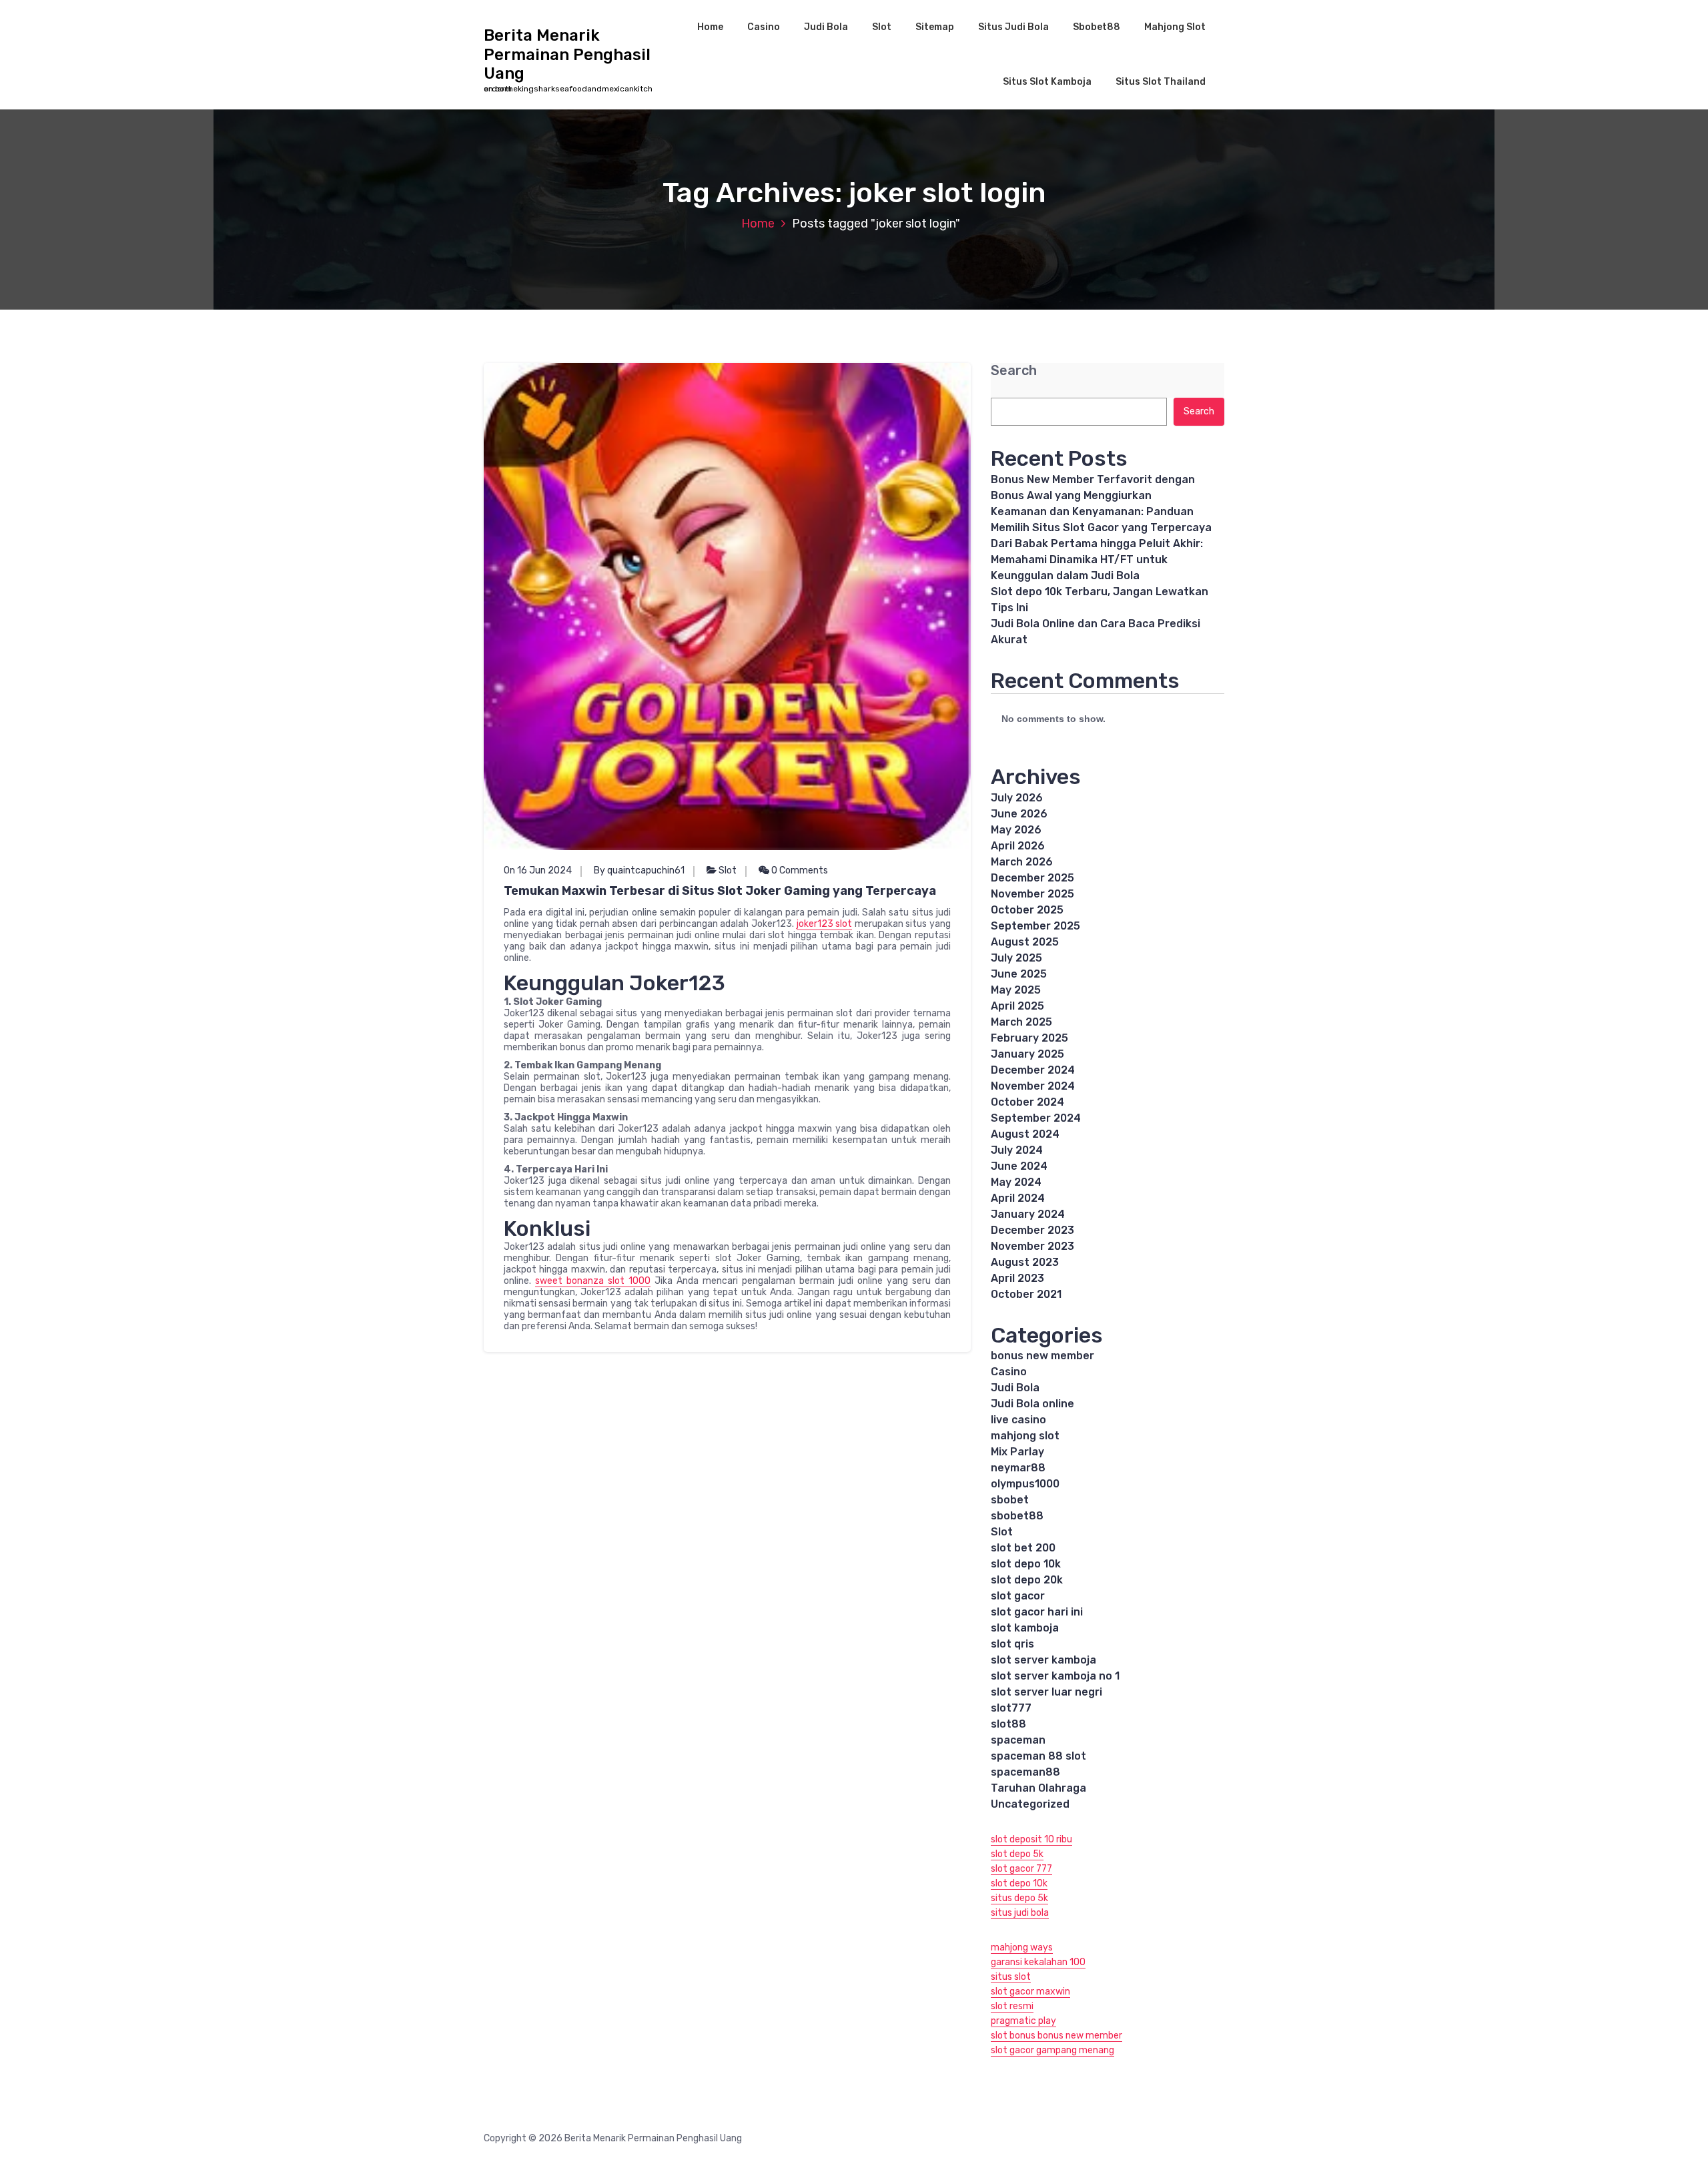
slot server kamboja (1043, 1660)
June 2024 (1019, 1166)
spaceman (1018, 1740)
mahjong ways (1022, 1947)
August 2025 (1025, 942)
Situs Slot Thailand (1161, 82)
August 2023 (1025, 1262)
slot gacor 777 (1021, 1869)
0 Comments (799, 870)
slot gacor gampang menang (1052, 2050)
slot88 (1008, 1724)
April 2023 (1017, 1278)
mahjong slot (1025, 1436)
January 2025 (1027, 1054)
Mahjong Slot (1175, 27)
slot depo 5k (1017, 1854)
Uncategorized (1030, 1804)
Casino (764, 27)
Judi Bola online (1032, 1404)
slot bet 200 (1023, 1548)
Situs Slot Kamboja (1047, 82)
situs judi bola (1020, 1913)
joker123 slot (825, 924)
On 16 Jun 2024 (538, 870)
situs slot (1011, 1977)
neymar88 (1018, 1468)
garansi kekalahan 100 (1038, 1962)
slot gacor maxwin (1030, 1992)
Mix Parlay (1017, 1452)
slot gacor (1018, 1596)
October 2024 (1027, 1102)
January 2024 (1028, 1214)
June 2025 (1019, 974)
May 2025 (1016, 990)
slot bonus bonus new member (1056, 2036)
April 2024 (1018, 1198)
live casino (1018, 1420)
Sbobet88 (1097, 27)
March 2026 (1022, 862)
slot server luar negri (1046, 1692)
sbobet (1010, 1500)
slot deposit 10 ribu (1031, 1839)
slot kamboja (1025, 1628)
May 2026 (1016, 830)
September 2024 (1036, 1118)
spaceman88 (1025, 1772)
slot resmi (1012, 2006)
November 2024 (1033, 1086)
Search (1014, 371)
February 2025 (1029, 1038)
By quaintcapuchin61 (639, 870)
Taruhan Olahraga (1038, 1788)
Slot (882, 27)
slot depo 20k (1027, 1580)
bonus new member (1042, 1356)
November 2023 (1032, 1246)
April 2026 (1018, 846)
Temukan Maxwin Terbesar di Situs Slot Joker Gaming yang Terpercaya (720, 891)
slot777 (1011, 1708)
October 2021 (1026, 1294)
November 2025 (1032, 894)
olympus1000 (1025, 1484)
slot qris (1012, 1644)
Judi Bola (826, 27)
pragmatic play (1023, 2021)
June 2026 (1019, 814)
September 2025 (1035, 926)
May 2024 (1016, 1182)
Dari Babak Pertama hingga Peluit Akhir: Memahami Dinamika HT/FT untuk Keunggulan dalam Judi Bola (1097, 560)
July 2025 (1016, 958)
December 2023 (1032, 1230)
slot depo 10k (1026, 1564)
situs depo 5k (1019, 1898)
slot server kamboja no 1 (1055, 1676)
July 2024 (1017, 1150)
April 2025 (1017, 1006)
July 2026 (1017, 798)
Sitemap (935, 27)
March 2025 (1021, 1022)
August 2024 (1025, 1134)
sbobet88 (1017, 1516)
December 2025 (1032, 878)
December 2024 (1033, 1070)
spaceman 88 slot (1038, 1756)
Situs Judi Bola (1013, 27)
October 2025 (1027, 910)
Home (710, 27)
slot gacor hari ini (1037, 1612)
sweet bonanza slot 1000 (593, 1281)
